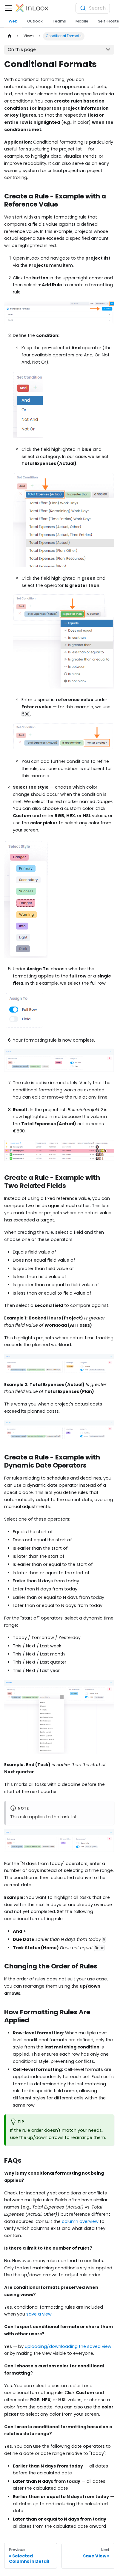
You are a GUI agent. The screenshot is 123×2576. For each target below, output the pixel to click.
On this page (22, 49)
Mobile (82, 21)
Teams (59, 21)
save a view (39, 2314)
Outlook (35, 21)
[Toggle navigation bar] (9, 8)
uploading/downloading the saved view (68, 2346)
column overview (80, 2221)
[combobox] (93, 8)
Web (13, 21)
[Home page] (9, 36)
